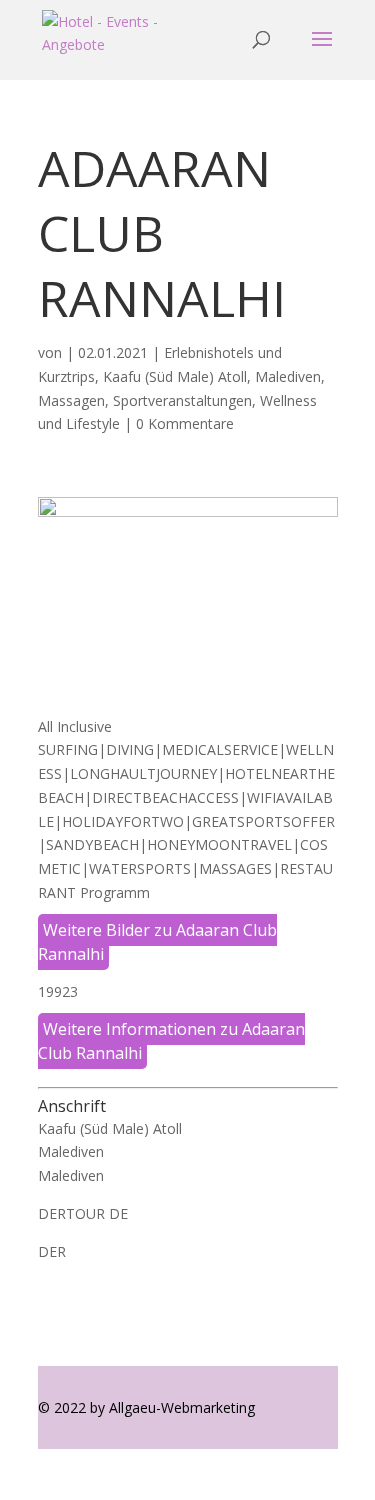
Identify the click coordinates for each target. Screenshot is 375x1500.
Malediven (288, 376)
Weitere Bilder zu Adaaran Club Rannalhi (157, 942)
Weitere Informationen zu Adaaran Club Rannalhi (171, 1041)
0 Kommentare (185, 423)
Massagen (71, 400)
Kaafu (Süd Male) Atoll (175, 376)
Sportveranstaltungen (182, 400)
